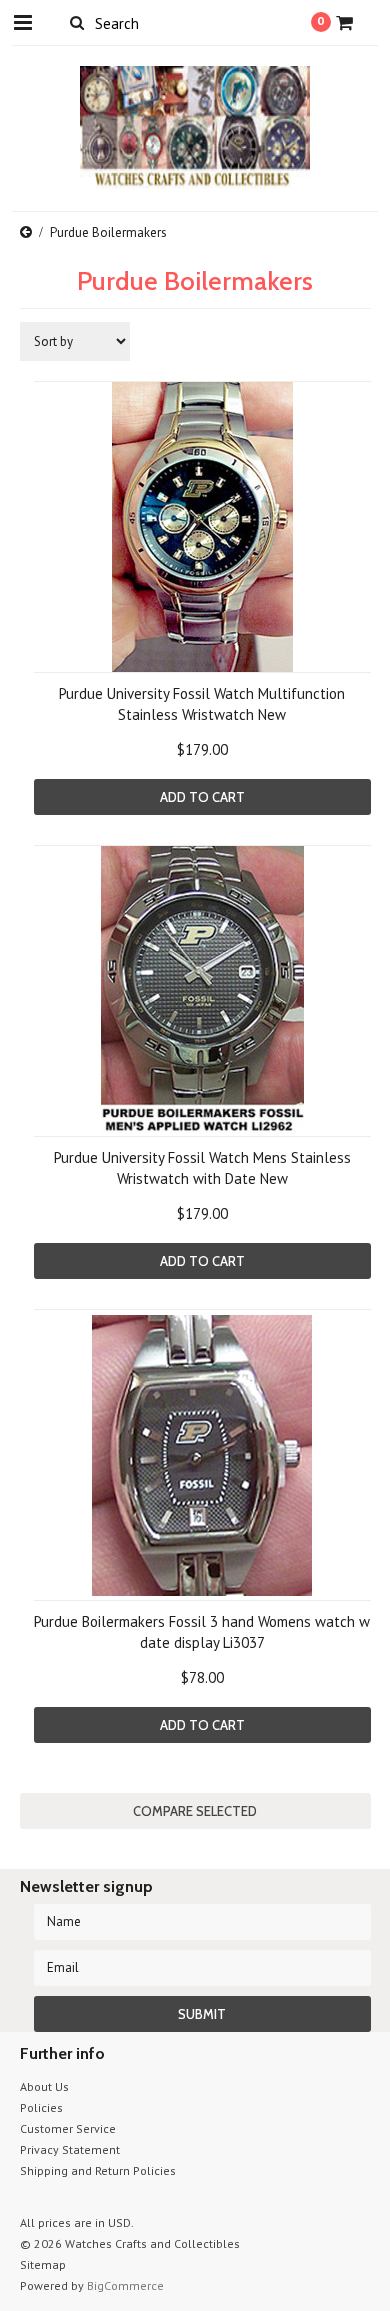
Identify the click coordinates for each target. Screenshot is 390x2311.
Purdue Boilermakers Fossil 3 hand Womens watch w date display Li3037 (202, 1632)
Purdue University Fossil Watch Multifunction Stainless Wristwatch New (202, 704)
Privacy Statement (70, 2149)
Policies (41, 2107)
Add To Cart (202, 797)
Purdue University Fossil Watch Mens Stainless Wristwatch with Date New (202, 1168)
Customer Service (68, 2128)
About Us (44, 2086)
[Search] (77, 22)
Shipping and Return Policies (98, 2170)
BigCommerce (125, 2285)
